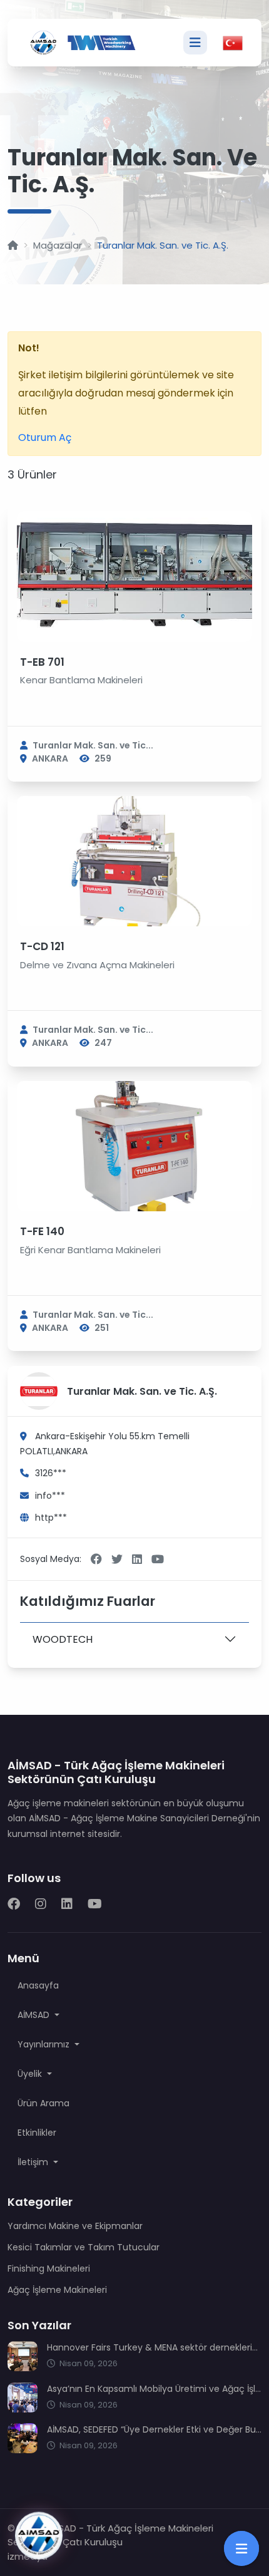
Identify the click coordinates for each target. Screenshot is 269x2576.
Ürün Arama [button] (43, 2103)
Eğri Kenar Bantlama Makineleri (90, 1250)
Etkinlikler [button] (37, 2133)
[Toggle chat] (39, 2535)
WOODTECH (63, 1639)
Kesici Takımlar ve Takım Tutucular (84, 2247)
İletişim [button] (34, 2162)
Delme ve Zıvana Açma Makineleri (97, 965)
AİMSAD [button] (35, 2015)
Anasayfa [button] (38, 1985)
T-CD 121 (42, 946)
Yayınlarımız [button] (45, 2044)
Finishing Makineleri (49, 2268)
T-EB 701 (42, 662)
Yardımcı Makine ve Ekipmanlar (75, 2226)
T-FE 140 (42, 1231)
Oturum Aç (45, 437)
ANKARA (50, 758)
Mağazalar (58, 245)
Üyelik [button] (31, 2074)
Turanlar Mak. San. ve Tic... (93, 745)
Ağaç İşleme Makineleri (57, 2290)
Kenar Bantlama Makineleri (81, 680)
